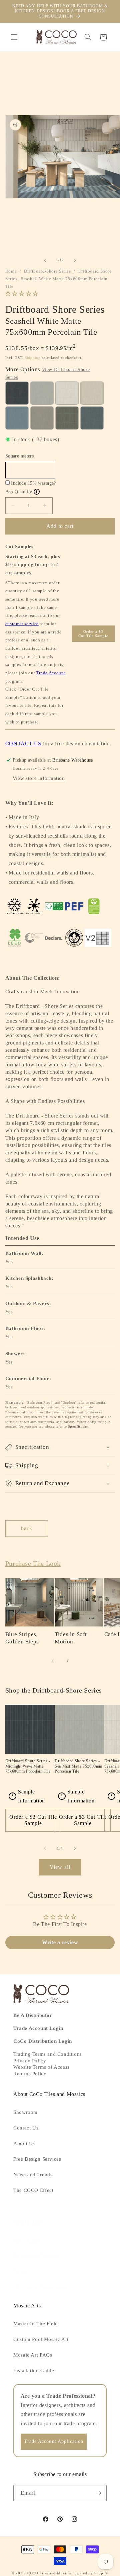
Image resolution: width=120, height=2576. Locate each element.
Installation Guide (34, 2370)
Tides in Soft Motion (71, 1638)
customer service (22, 624)
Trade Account (51, 673)
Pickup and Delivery (37, 2256)
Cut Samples (19, 547)
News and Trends (33, 2175)
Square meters (19, 456)
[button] (14, 37)
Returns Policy (30, 2074)
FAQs (20, 2272)
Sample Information (28, 1796)
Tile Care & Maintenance (42, 2287)
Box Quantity (21, 492)
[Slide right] (75, 260)
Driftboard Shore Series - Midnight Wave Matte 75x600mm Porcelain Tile (28, 1766)
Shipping (33, 358)
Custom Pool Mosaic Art (41, 2339)
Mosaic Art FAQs (33, 2355)
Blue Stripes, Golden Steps (22, 1638)
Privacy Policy (30, 2061)
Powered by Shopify (90, 2573)
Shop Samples (29, 2241)
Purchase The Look (33, 1563)
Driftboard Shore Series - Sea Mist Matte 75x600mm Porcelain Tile (78, 1766)
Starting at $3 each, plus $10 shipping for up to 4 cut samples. (33, 565)
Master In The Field (36, 2324)
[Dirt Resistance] (34, 906)
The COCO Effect (33, 2190)
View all (60, 1867)
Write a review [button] (60, 1942)
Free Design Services (37, 2159)
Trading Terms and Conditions (48, 2054)
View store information (39, 778)
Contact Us (26, 2128)
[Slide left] (45, 260)
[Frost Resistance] (14, 906)
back (27, 1528)
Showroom (25, 2112)
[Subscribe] (99, 2493)
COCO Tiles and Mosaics (49, 2573)
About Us (24, 2143)
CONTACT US (23, 744)
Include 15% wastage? (33, 483)
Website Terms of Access (41, 2067)
